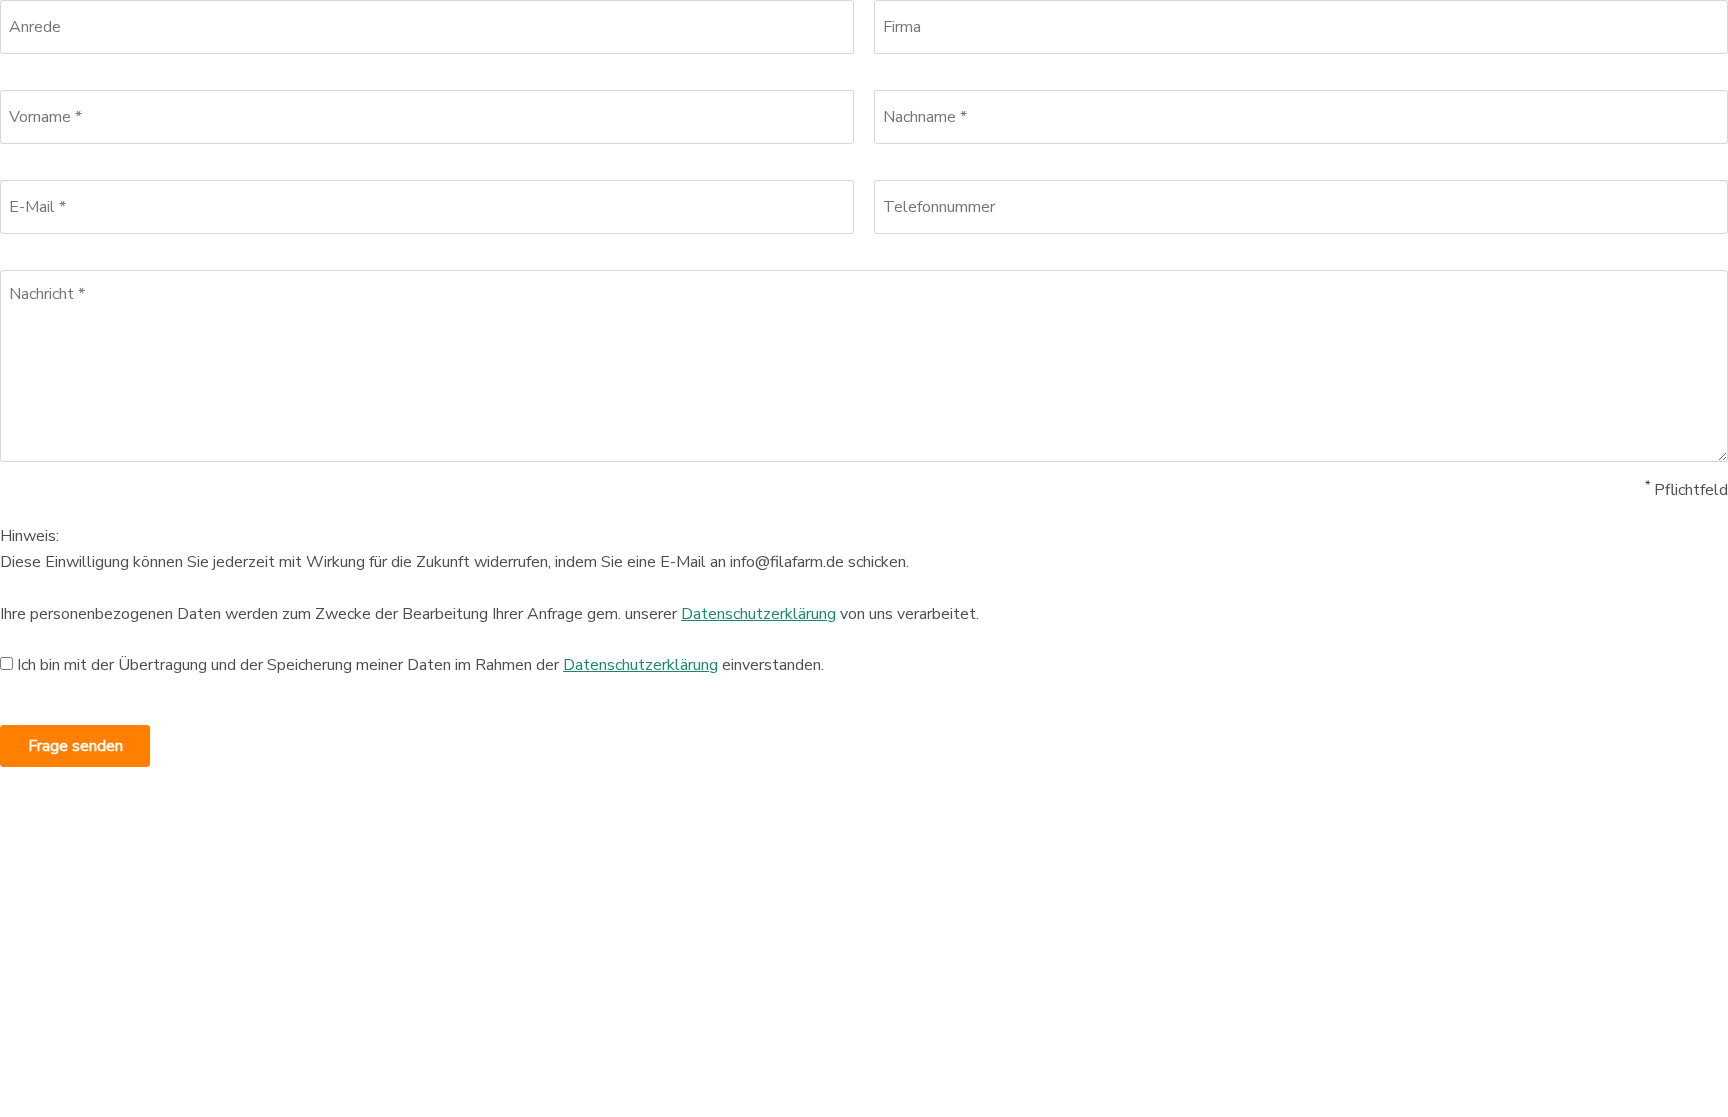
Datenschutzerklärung (758, 614)
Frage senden (75, 746)
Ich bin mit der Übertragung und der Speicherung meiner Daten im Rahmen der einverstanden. (420, 665)
